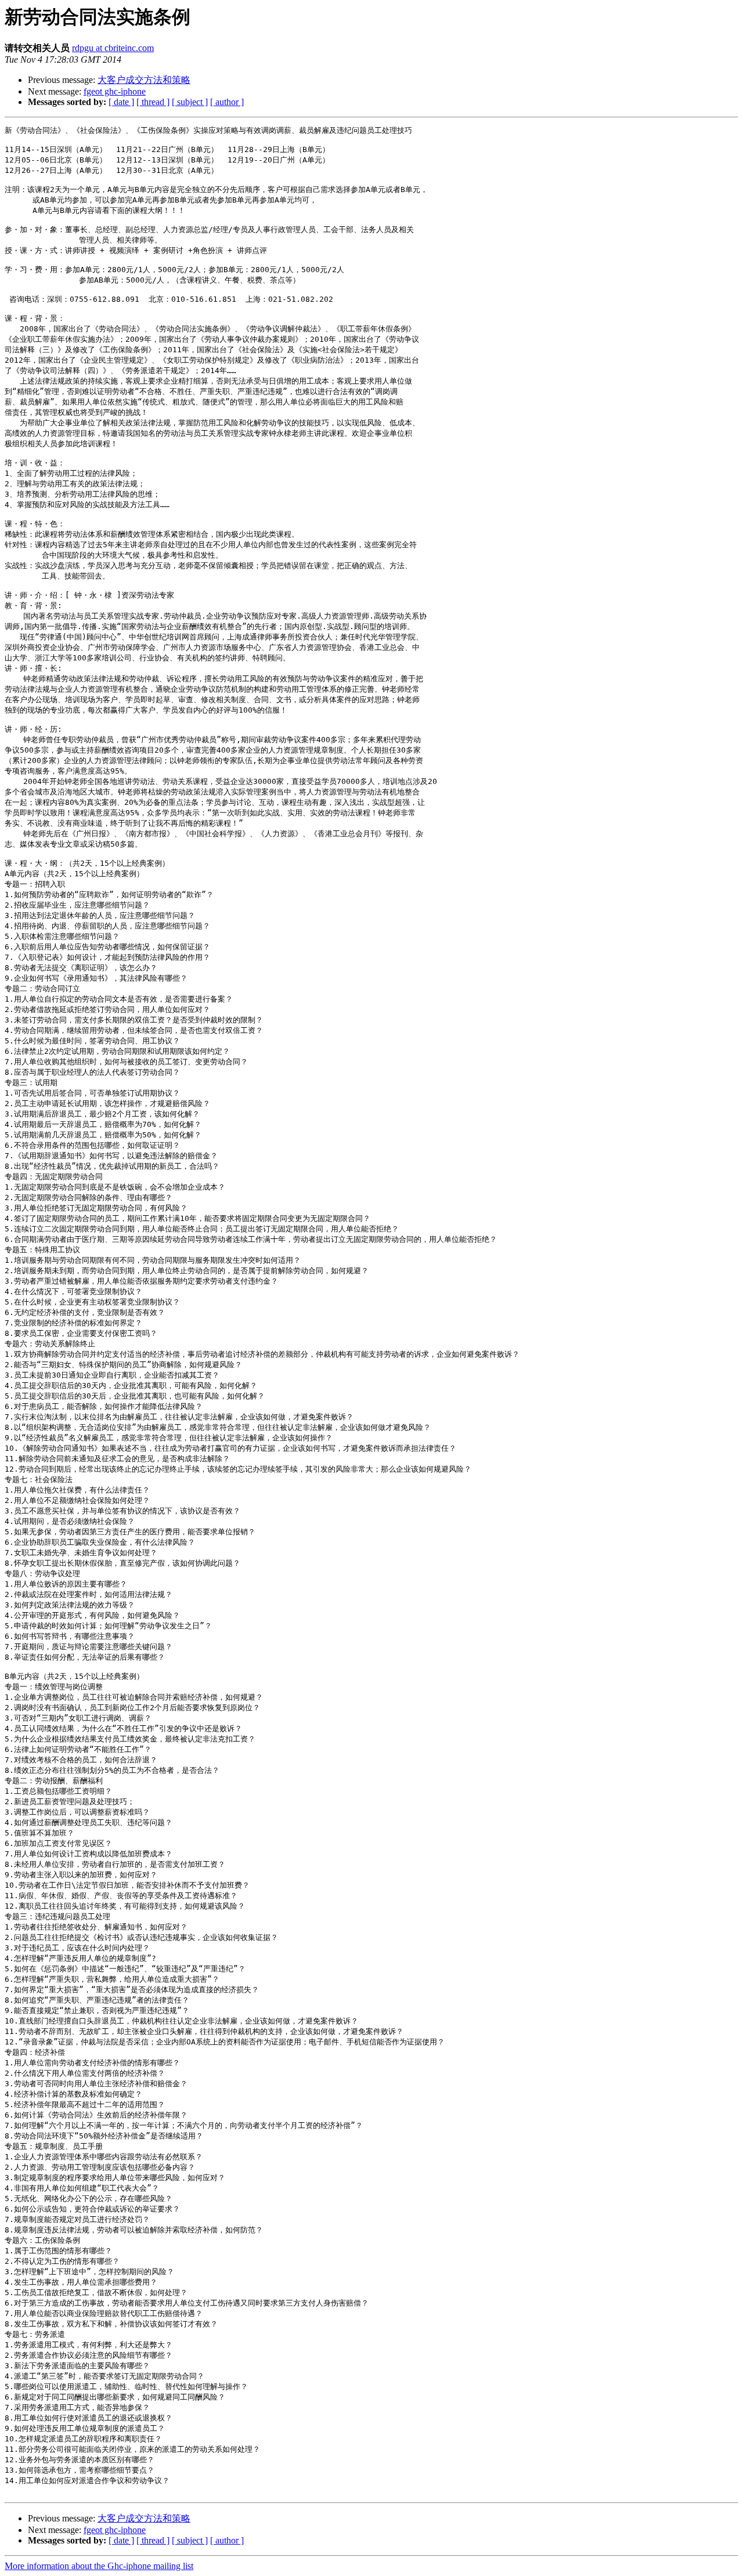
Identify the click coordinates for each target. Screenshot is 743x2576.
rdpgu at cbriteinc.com (113, 48)
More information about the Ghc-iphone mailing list (99, 2566)
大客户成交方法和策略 (144, 80)
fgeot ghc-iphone (115, 91)
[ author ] (227, 102)
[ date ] (121, 102)
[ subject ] (190, 102)
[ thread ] (153, 102)
